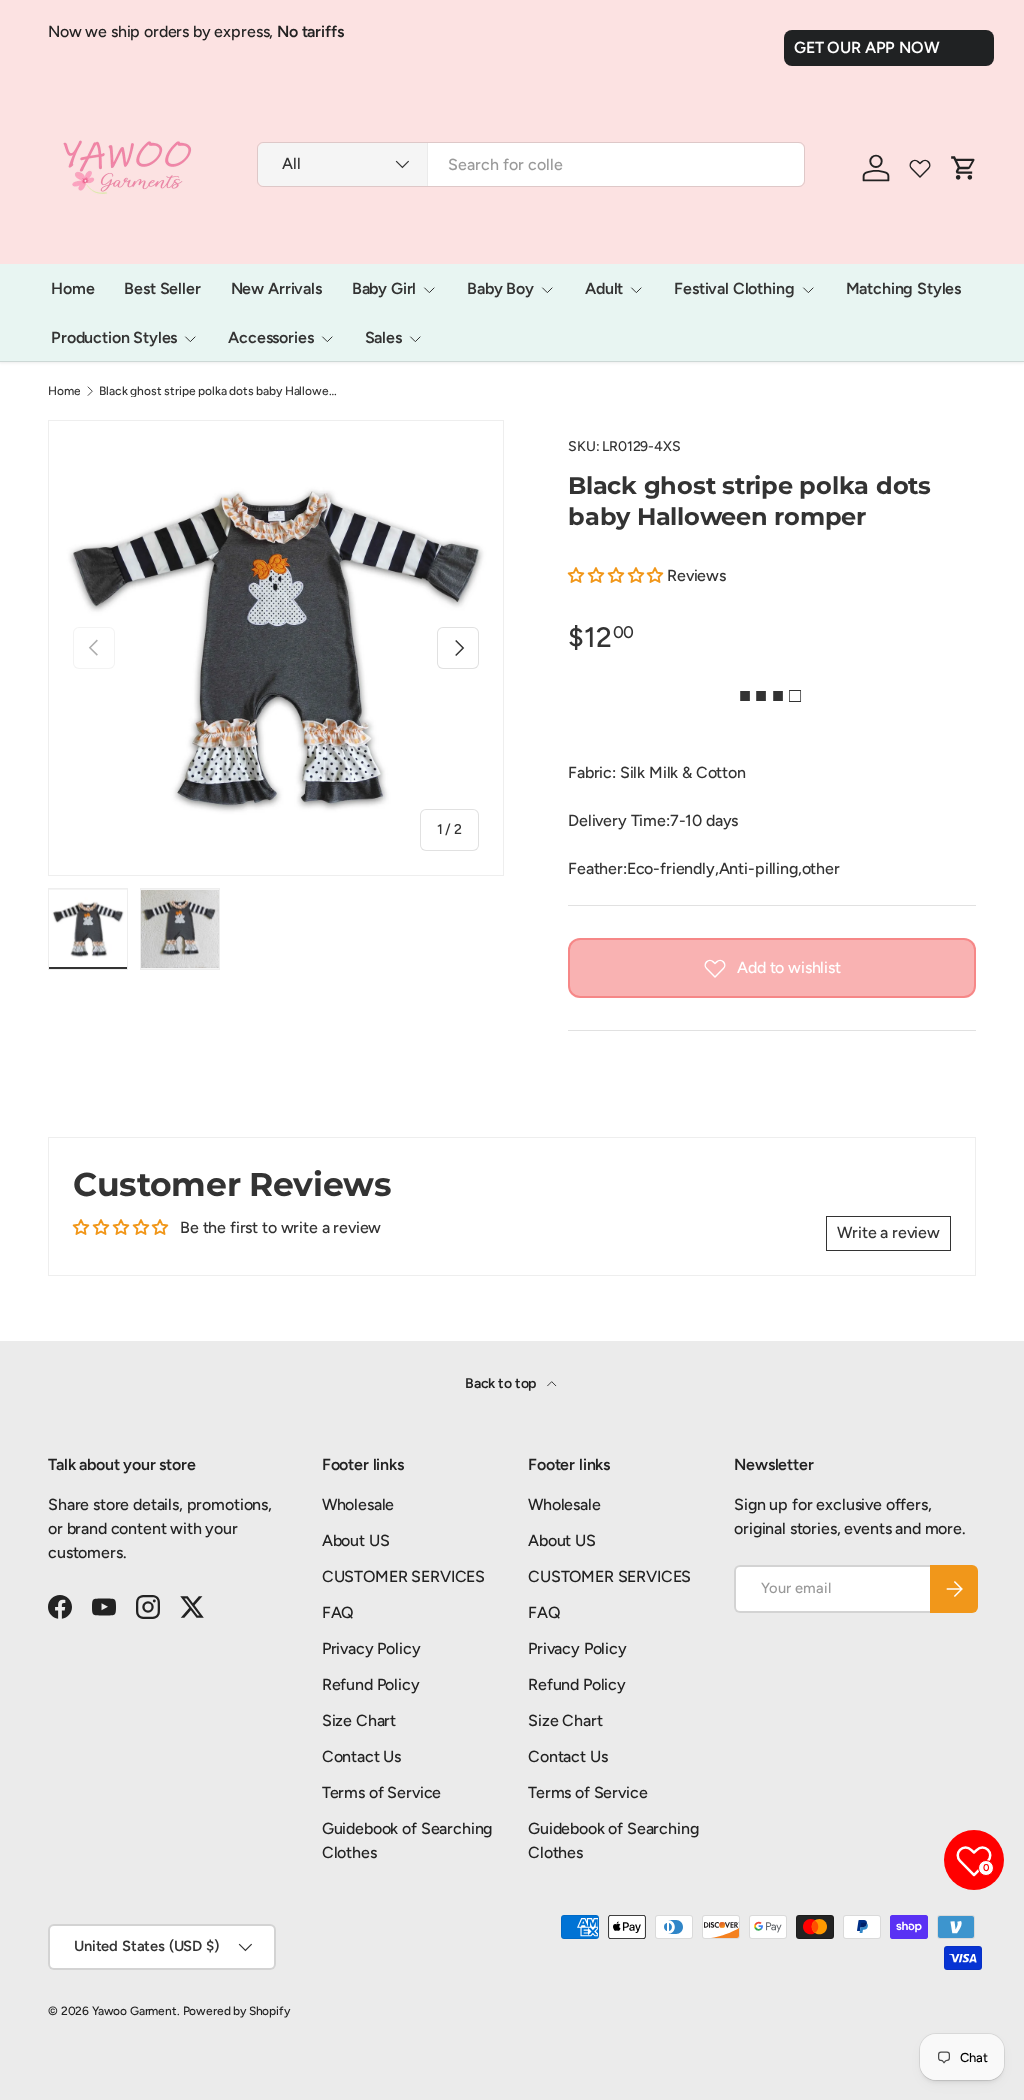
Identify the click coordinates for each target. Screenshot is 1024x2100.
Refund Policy (371, 1684)
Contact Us (361, 1756)
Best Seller (162, 288)
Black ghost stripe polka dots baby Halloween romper (219, 391)
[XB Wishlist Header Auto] (920, 168)
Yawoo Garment (134, 2011)
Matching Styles (904, 288)
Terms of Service (381, 1792)
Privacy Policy (371, 1648)
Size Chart (359, 1720)
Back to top (502, 1383)
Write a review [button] (888, 1232)
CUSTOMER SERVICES (403, 1576)
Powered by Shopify (236, 2011)
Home (72, 288)
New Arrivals (276, 288)
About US (356, 1540)
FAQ (338, 1612)
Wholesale (358, 1504)
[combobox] (531, 164)
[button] (617, 575)
